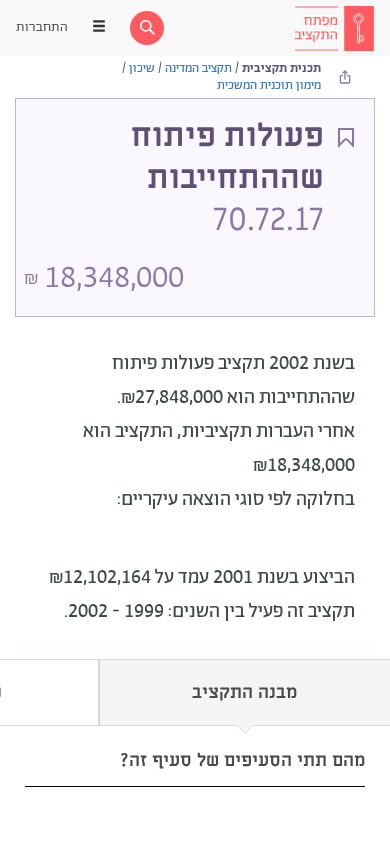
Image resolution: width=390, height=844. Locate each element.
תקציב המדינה (198, 68)
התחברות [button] (42, 27)
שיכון (142, 68)
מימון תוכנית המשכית (269, 85)
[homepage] (334, 28)
